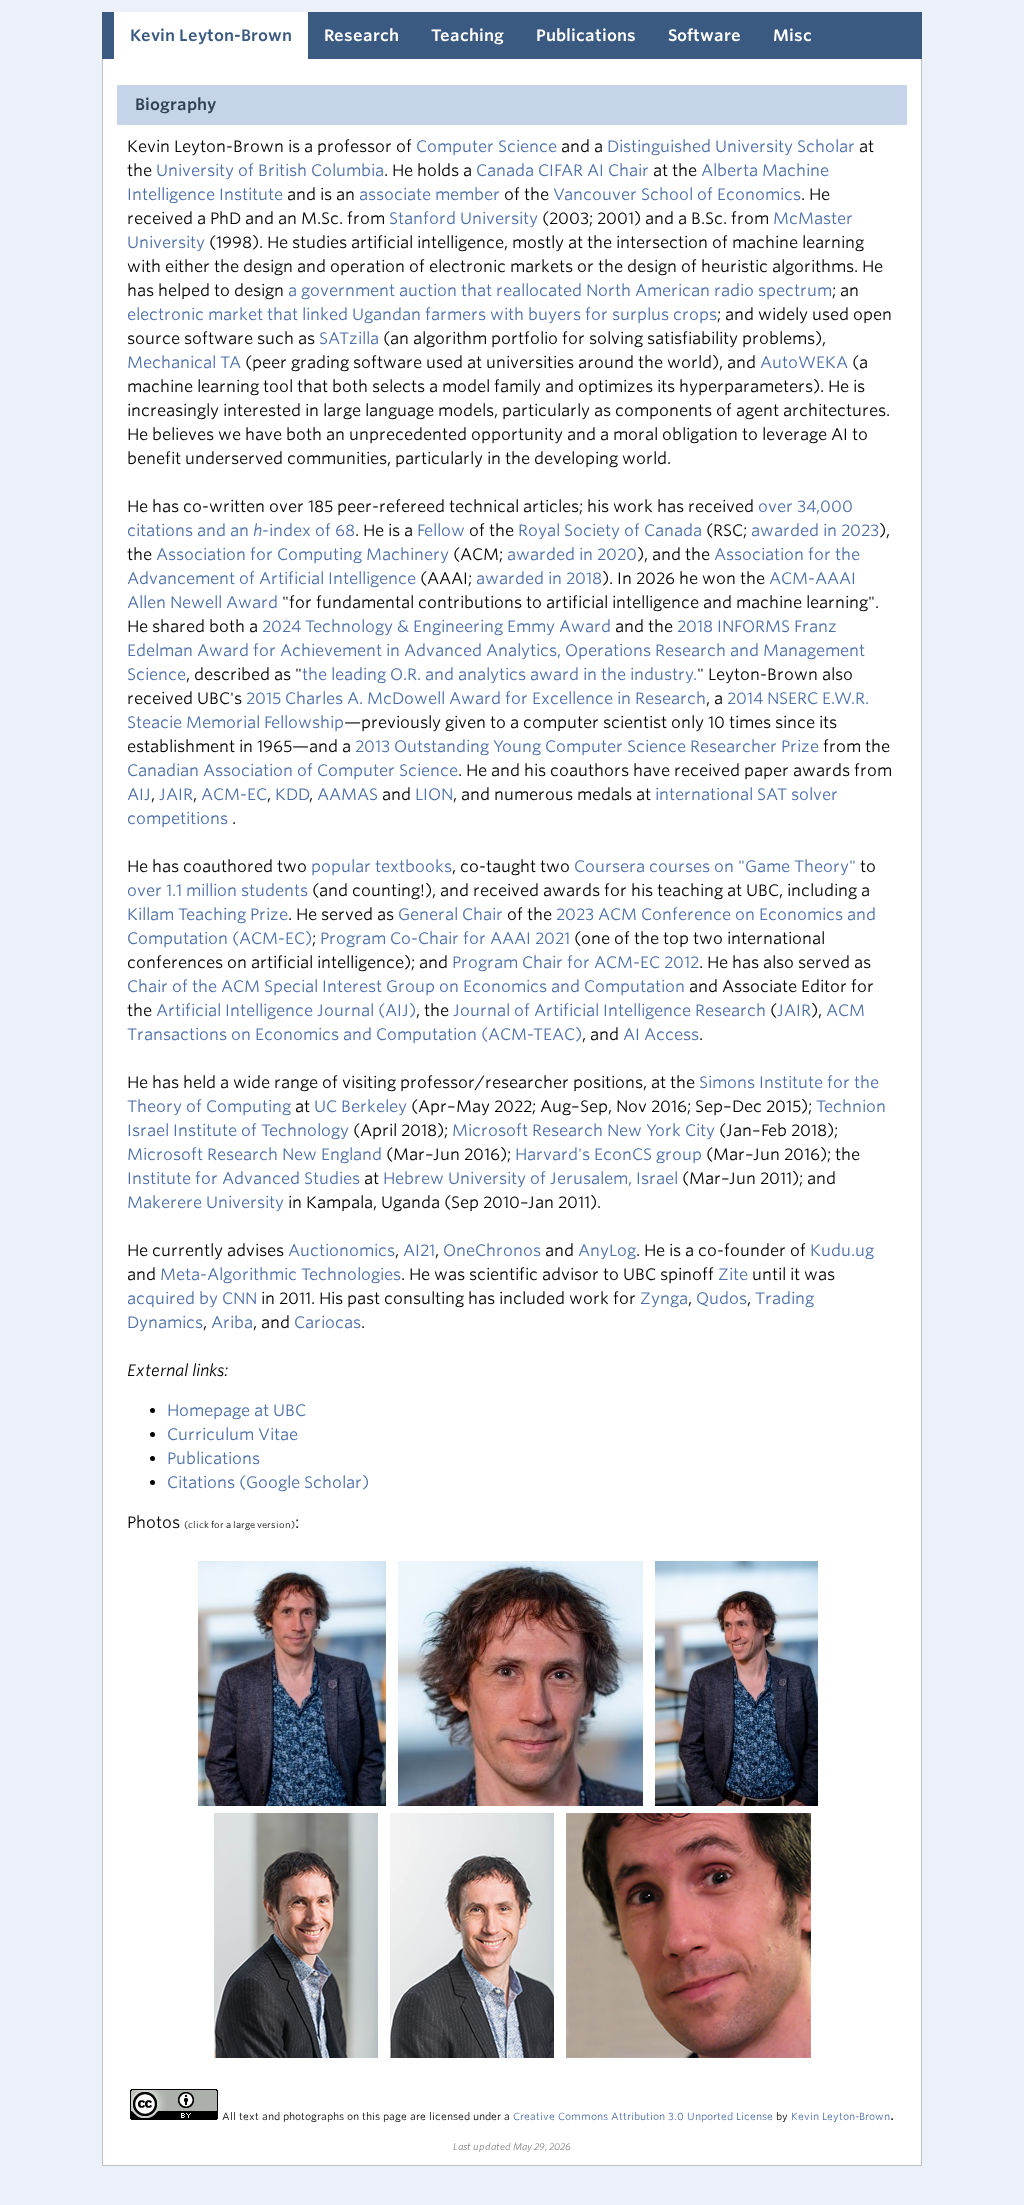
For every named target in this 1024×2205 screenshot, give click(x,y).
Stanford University (463, 218)
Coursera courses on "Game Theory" (715, 866)
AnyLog (607, 1250)
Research (361, 35)
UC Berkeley (360, 1106)
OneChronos (492, 1250)
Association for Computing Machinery (302, 554)
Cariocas (327, 1322)
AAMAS (347, 794)
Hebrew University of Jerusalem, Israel (530, 1178)
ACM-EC (234, 794)
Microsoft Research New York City (583, 1130)
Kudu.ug (842, 1250)
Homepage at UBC (236, 1410)
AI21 (419, 1250)
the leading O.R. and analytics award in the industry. (499, 674)
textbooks (413, 866)
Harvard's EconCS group (608, 1154)
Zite (733, 1274)
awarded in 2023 (815, 530)
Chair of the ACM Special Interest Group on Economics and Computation (406, 986)
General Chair (452, 914)
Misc (792, 35)
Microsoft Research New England (254, 1154)
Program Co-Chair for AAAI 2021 (445, 938)
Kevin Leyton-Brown (211, 35)
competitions (179, 818)
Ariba (232, 1322)
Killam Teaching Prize (207, 914)
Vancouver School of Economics (677, 194)
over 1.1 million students (217, 890)
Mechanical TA (184, 362)
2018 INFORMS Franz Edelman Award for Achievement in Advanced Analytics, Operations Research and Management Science (496, 650)
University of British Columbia (270, 170)
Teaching (467, 35)
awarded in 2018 (539, 578)
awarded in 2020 (572, 554)
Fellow (441, 530)
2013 (374, 746)
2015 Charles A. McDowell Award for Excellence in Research (476, 698)
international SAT (721, 794)
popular (341, 866)
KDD (292, 794)
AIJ (139, 794)
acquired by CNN (192, 1298)
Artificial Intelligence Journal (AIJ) (286, 1010)
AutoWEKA (804, 362)
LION (434, 794)
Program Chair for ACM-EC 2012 (575, 962)
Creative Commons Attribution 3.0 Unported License (643, 2116)
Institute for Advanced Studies (243, 1178)
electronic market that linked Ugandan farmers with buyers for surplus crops (422, 314)
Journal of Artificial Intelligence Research (611, 1010)
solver (814, 794)
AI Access (661, 1034)
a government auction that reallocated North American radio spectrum (560, 290)
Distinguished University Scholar (733, 146)
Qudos (721, 1298)
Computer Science (486, 146)
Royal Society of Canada (610, 530)
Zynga (664, 1298)
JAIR (176, 794)
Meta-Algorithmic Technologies (280, 1274)
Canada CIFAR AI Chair (564, 170)
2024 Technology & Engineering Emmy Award (436, 626)
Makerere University (205, 1202)
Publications (586, 35)
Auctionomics (341, 1250)
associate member (429, 194)
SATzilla (349, 338)
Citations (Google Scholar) (268, 1482)
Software (704, 35)
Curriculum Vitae (232, 1434)
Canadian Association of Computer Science (292, 770)
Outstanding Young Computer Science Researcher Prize (606, 746)
